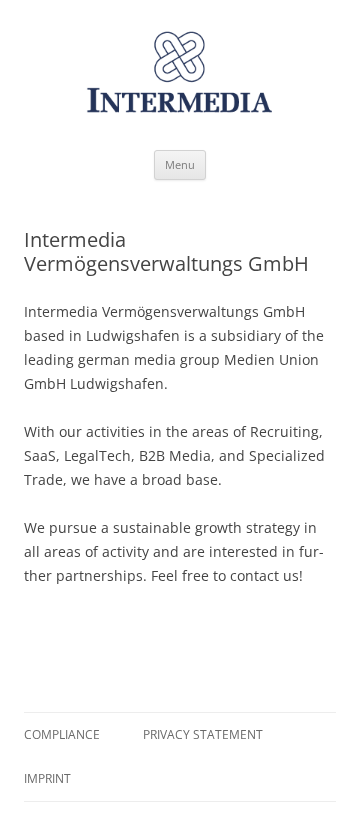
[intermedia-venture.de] (180, 80)
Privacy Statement (203, 734)
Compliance (62, 734)
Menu (180, 164)
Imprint (47, 778)
